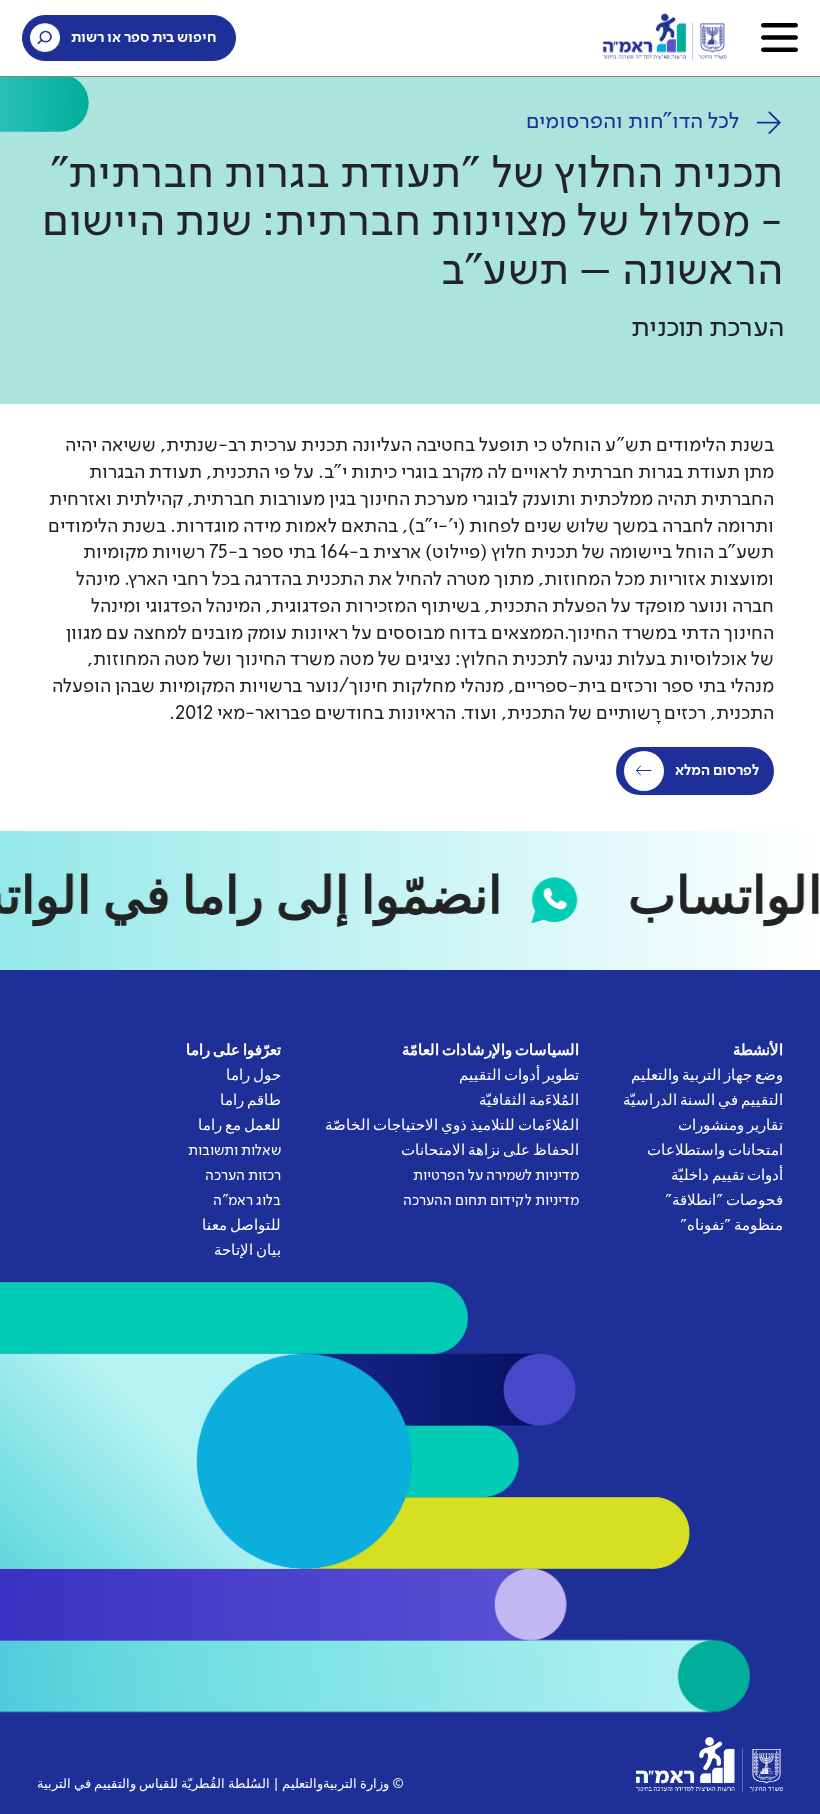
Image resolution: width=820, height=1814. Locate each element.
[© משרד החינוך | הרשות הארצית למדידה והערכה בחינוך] (709, 1764)
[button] (779, 37)
